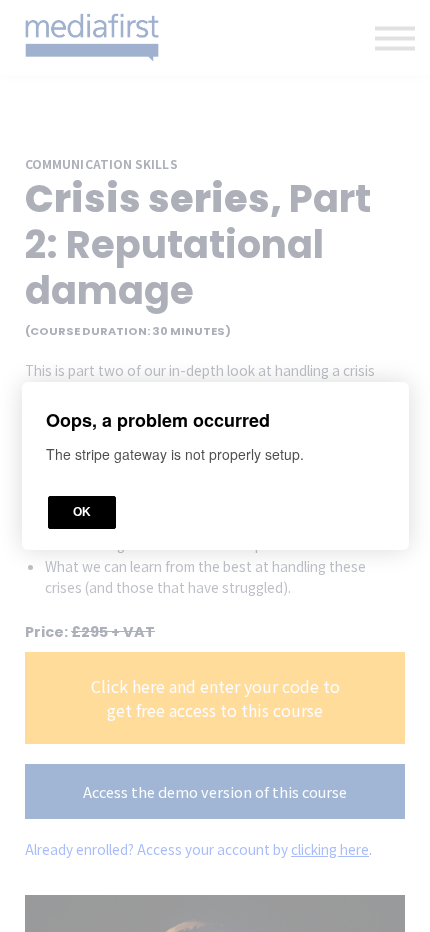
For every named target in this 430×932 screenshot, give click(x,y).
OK (82, 512)
